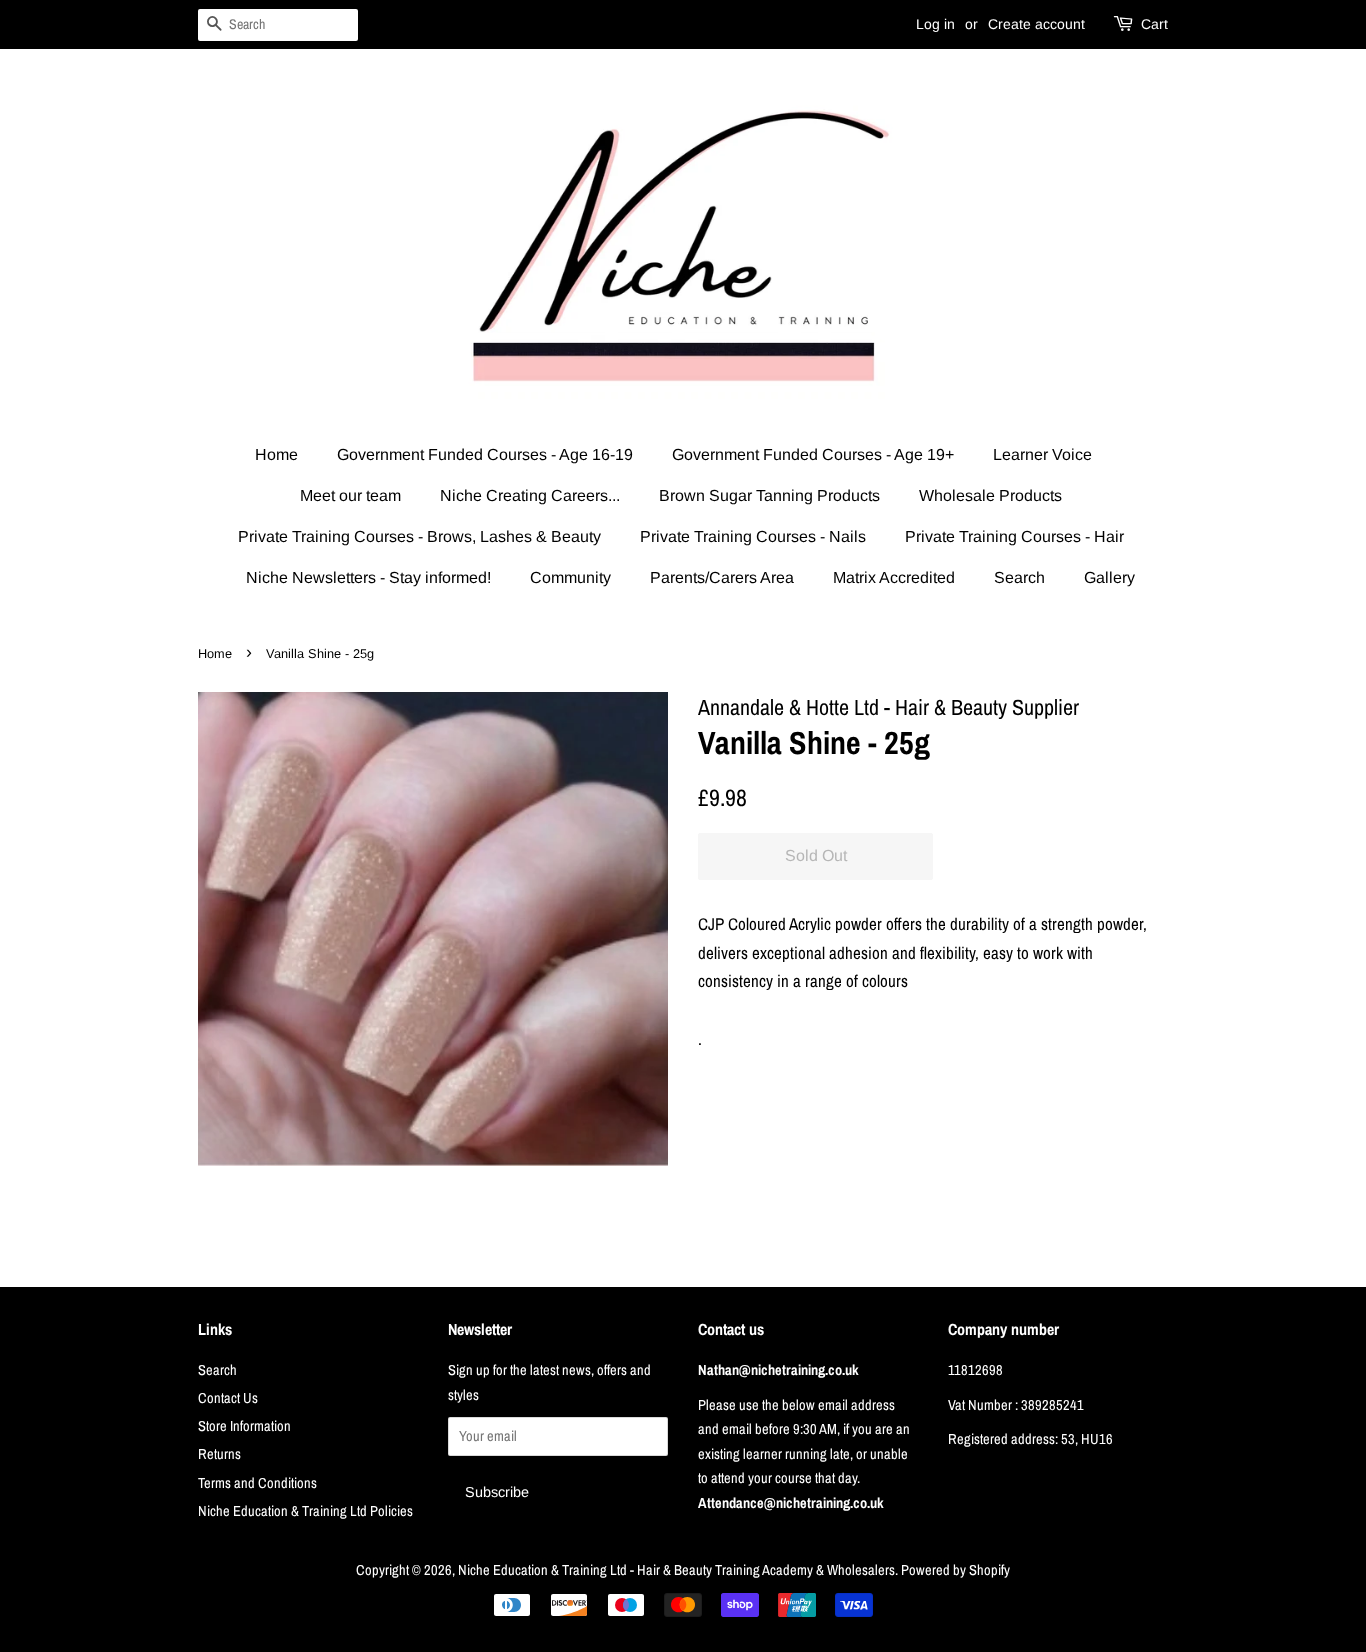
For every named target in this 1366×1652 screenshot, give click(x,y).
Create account (1036, 24)
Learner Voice (1042, 454)
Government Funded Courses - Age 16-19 (485, 454)
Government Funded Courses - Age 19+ (813, 454)
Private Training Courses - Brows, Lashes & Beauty (419, 536)
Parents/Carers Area (722, 577)
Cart (1154, 24)
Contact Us (228, 1398)
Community (570, 577)
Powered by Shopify (955, 1570)
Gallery (1109, 577)
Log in (935, 24)
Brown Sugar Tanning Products (769, 495)
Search (1019, 577)
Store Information (244, 1426)
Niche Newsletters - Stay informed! (368, 577)
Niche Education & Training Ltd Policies (305, 1511)
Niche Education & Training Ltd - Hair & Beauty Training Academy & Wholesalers (676, 1570)
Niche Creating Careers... (530, 495)
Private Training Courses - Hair (1014, 536)
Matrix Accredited (894, 577)
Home (276, 454)
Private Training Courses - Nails (753, 536)
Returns (219, 1454)
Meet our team (350, 495)
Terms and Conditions (257, 1483)
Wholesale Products (990, 495)
